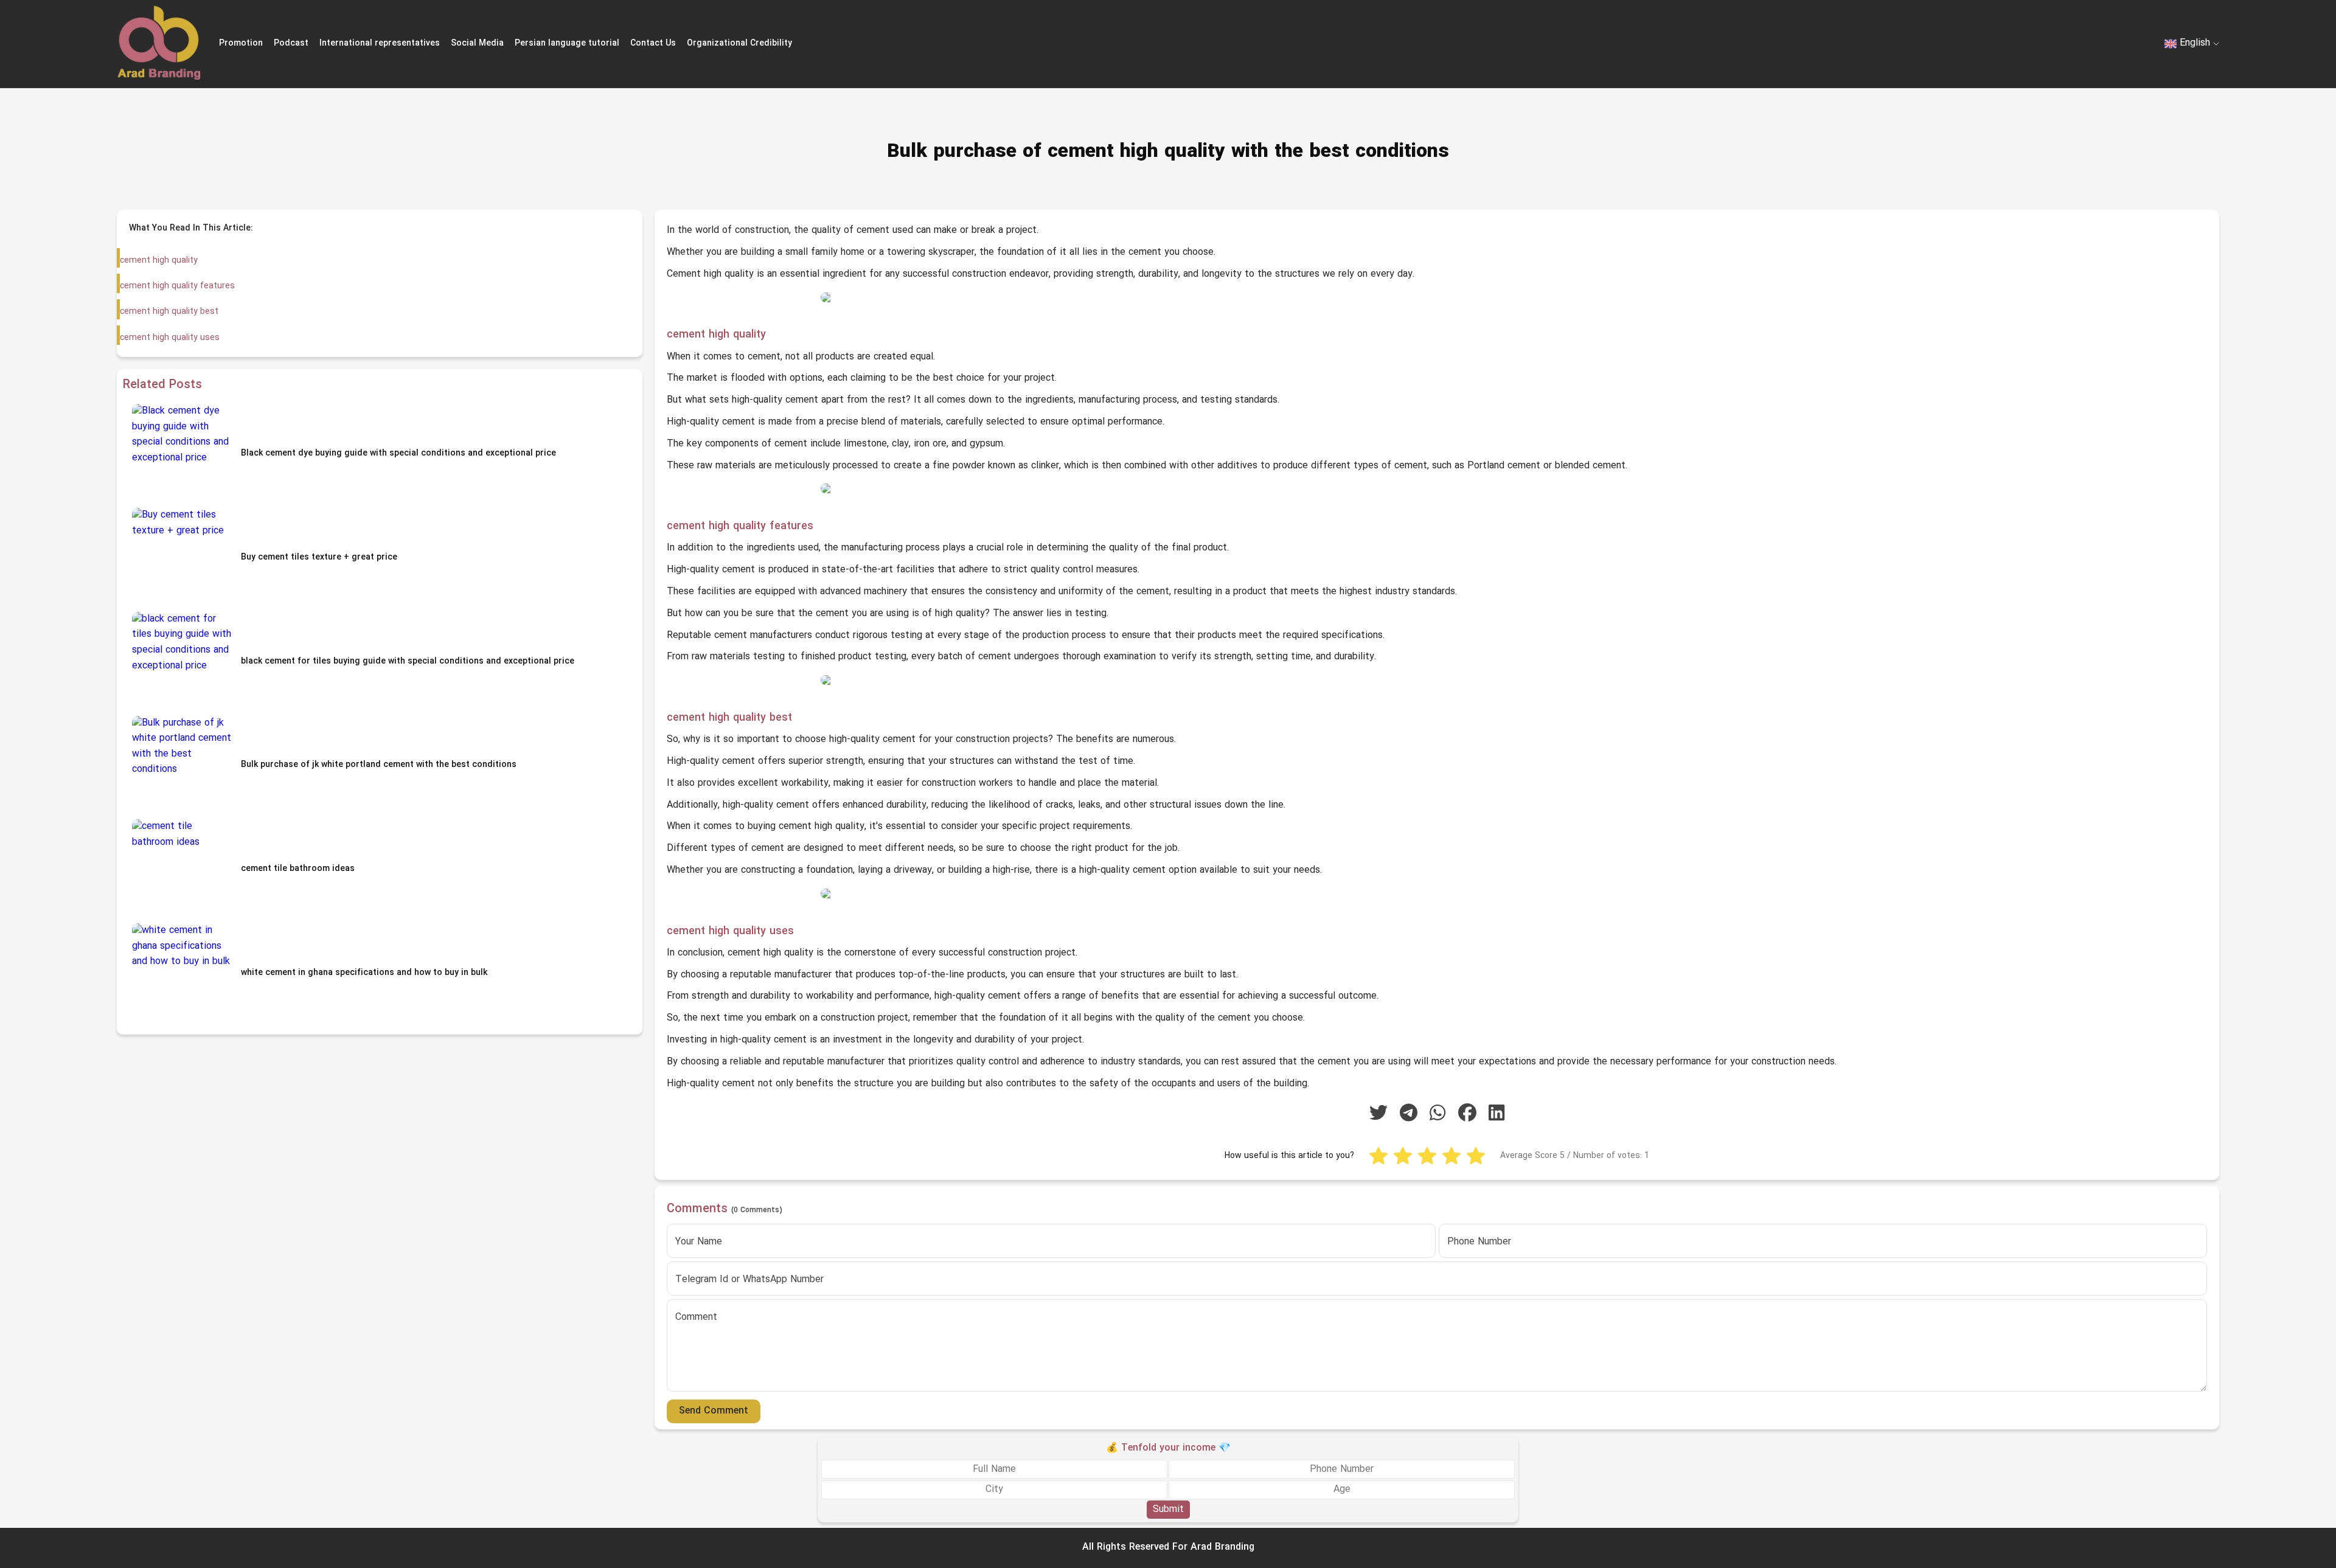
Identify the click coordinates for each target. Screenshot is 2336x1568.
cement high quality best (169, 312)
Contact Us (653, 43)
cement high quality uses (170, 338)
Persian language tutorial (567, 43)
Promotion (241, 43)
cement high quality (159, 261)
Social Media (477, 43)
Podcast (291, 43)
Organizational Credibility (739, 43)
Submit (1168, 1509)
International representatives (380, 43)
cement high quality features (177, 286)
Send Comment (714, 1411)
